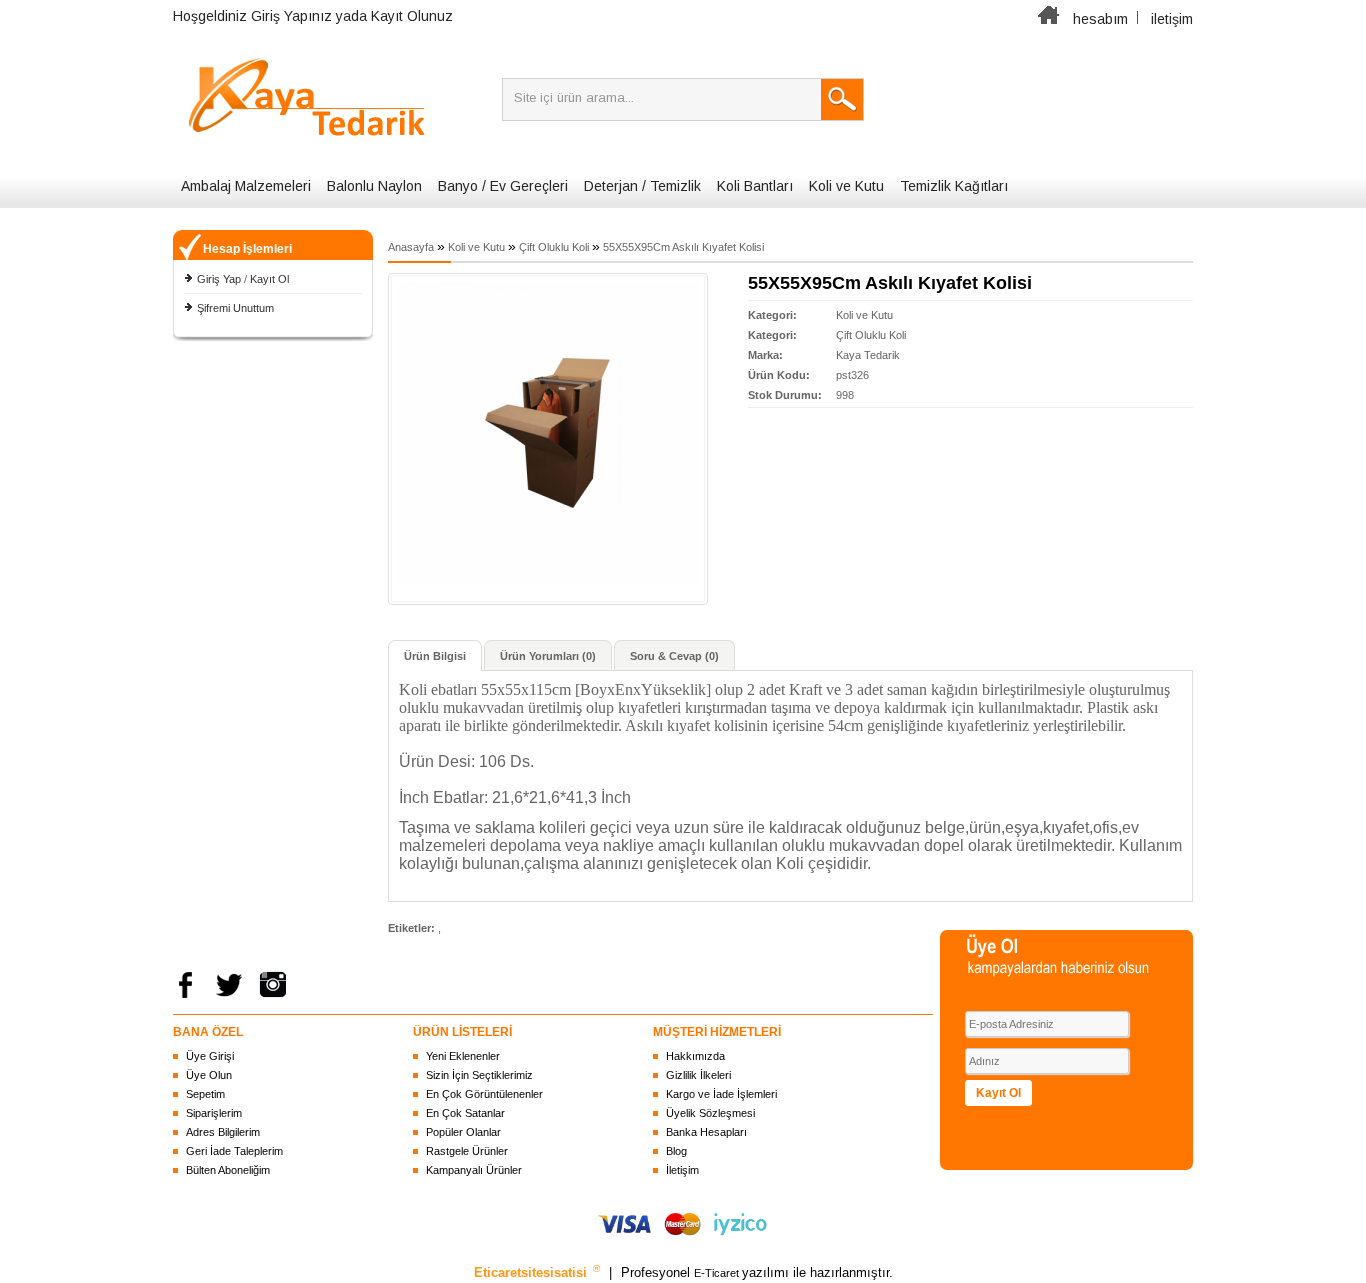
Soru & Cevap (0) (674, 656)
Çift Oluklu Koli (554, 247)
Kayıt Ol (269, 279)
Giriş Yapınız (291, 16)
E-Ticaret (718, 1273)
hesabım (1100, 19)
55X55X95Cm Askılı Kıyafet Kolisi (683, 247)
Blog (676, 1151)
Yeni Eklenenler (463, 1056)
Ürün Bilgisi (435, 656)
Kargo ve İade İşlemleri (721, 1094)
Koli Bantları (755, 186)
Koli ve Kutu (846, 186)
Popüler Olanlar (463, 1132)
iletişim (1172, 19)
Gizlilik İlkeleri (698, 1075)
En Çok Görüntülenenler (484, 1094)
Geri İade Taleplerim (234, 1151)
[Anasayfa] (1049, 19)
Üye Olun (209, 1075)
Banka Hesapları (706, 1132)
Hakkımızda (695, 1056)
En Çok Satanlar (465, 1113)
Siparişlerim (214, 1113)
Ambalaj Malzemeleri (246, 186)
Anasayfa (411, 247)
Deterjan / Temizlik (642, 186)
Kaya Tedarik (868, 355)
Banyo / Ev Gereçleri (503, 186)
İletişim (682, 1170)
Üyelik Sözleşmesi (710, 1113)
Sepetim (205, 1094)
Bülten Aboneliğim (228, 1170)
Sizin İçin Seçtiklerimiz (479, 1075)
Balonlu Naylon (374, 186)
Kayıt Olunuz (412, 16)
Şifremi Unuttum (235, 308)
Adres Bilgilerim (223, 1132)
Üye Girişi (210, 1056)
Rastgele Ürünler (467, 1151)
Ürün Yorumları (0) (548, 656)
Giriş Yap (219, 279)
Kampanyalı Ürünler (474, 1170)
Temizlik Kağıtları (954, 186)
